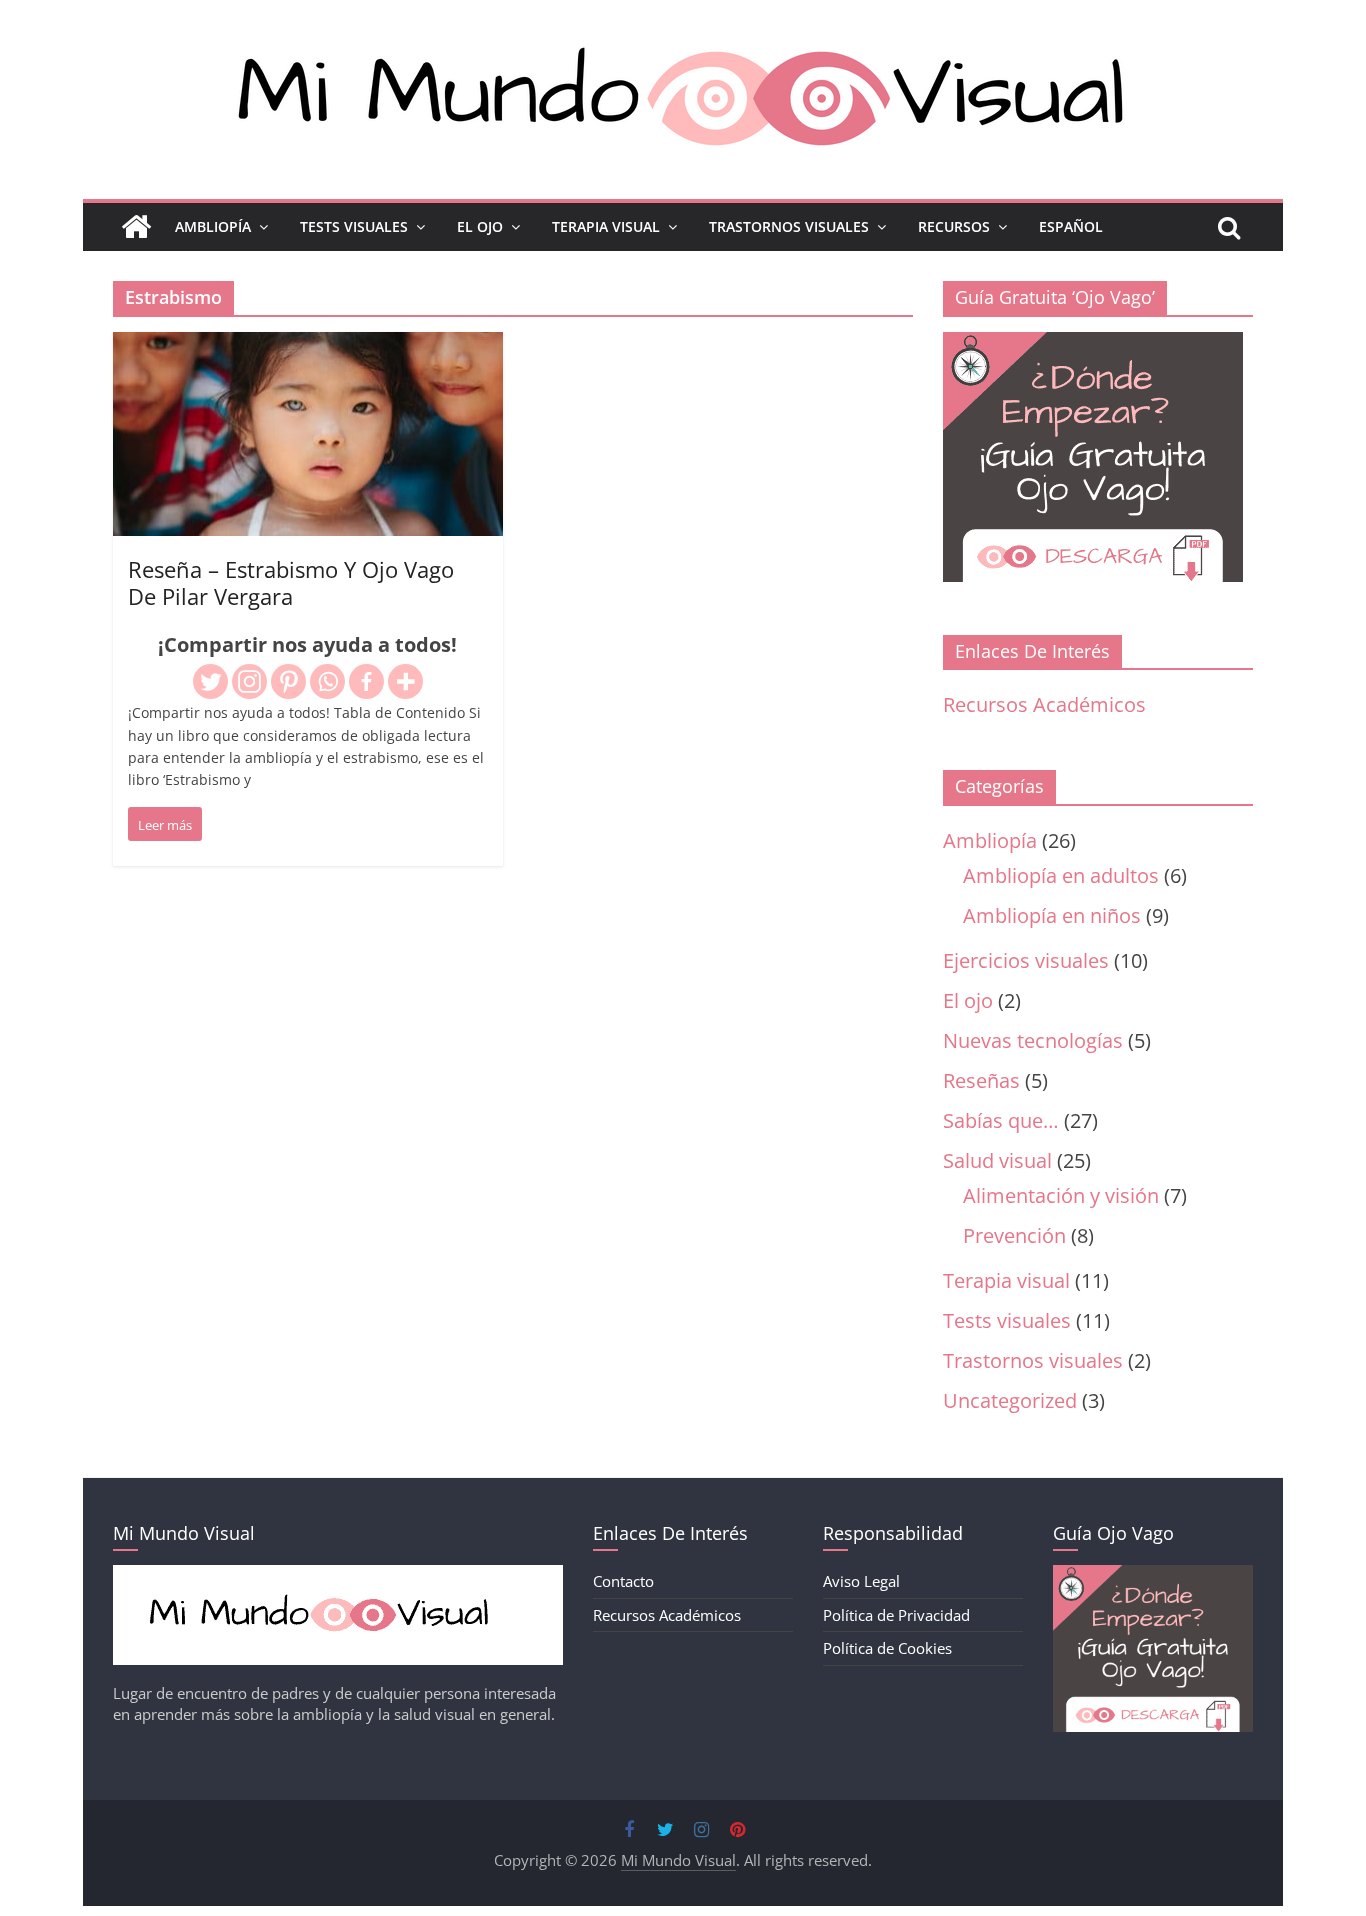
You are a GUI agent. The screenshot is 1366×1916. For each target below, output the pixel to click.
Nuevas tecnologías (1033, 1040)
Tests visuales (1007, 1320)
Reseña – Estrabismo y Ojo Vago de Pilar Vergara (291, 582)
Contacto (623, 1581)
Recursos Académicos (1044, 704)
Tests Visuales (354, 226)
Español (1071, 226)
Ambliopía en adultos (1061, 875)
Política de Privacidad (896, 1615)
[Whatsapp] (327, 681)
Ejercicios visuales (1026, 960)
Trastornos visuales (1033, 1360)
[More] (405, 681)
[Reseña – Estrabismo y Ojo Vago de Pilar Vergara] (308, 347)
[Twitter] (210, 681)
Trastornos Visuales (789, 226)
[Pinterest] (288, 681)
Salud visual (997, 1160)
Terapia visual (1006, 1280)
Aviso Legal (861, 1581)
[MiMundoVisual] (338, 1575)
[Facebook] (366, 681)
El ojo (968, 1000)
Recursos (954, 226)
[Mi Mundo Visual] (136, 227)
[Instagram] (249, 681)
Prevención (1014, 1235)
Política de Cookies (887, 1648)
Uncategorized (1010, 1400)
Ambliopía (213, 226)
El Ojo (480, 226)
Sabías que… (1001, 1120)
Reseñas (981, 1080)
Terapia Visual (606, 226)
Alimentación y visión (1061, 1195)
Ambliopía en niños (1052, 915)
